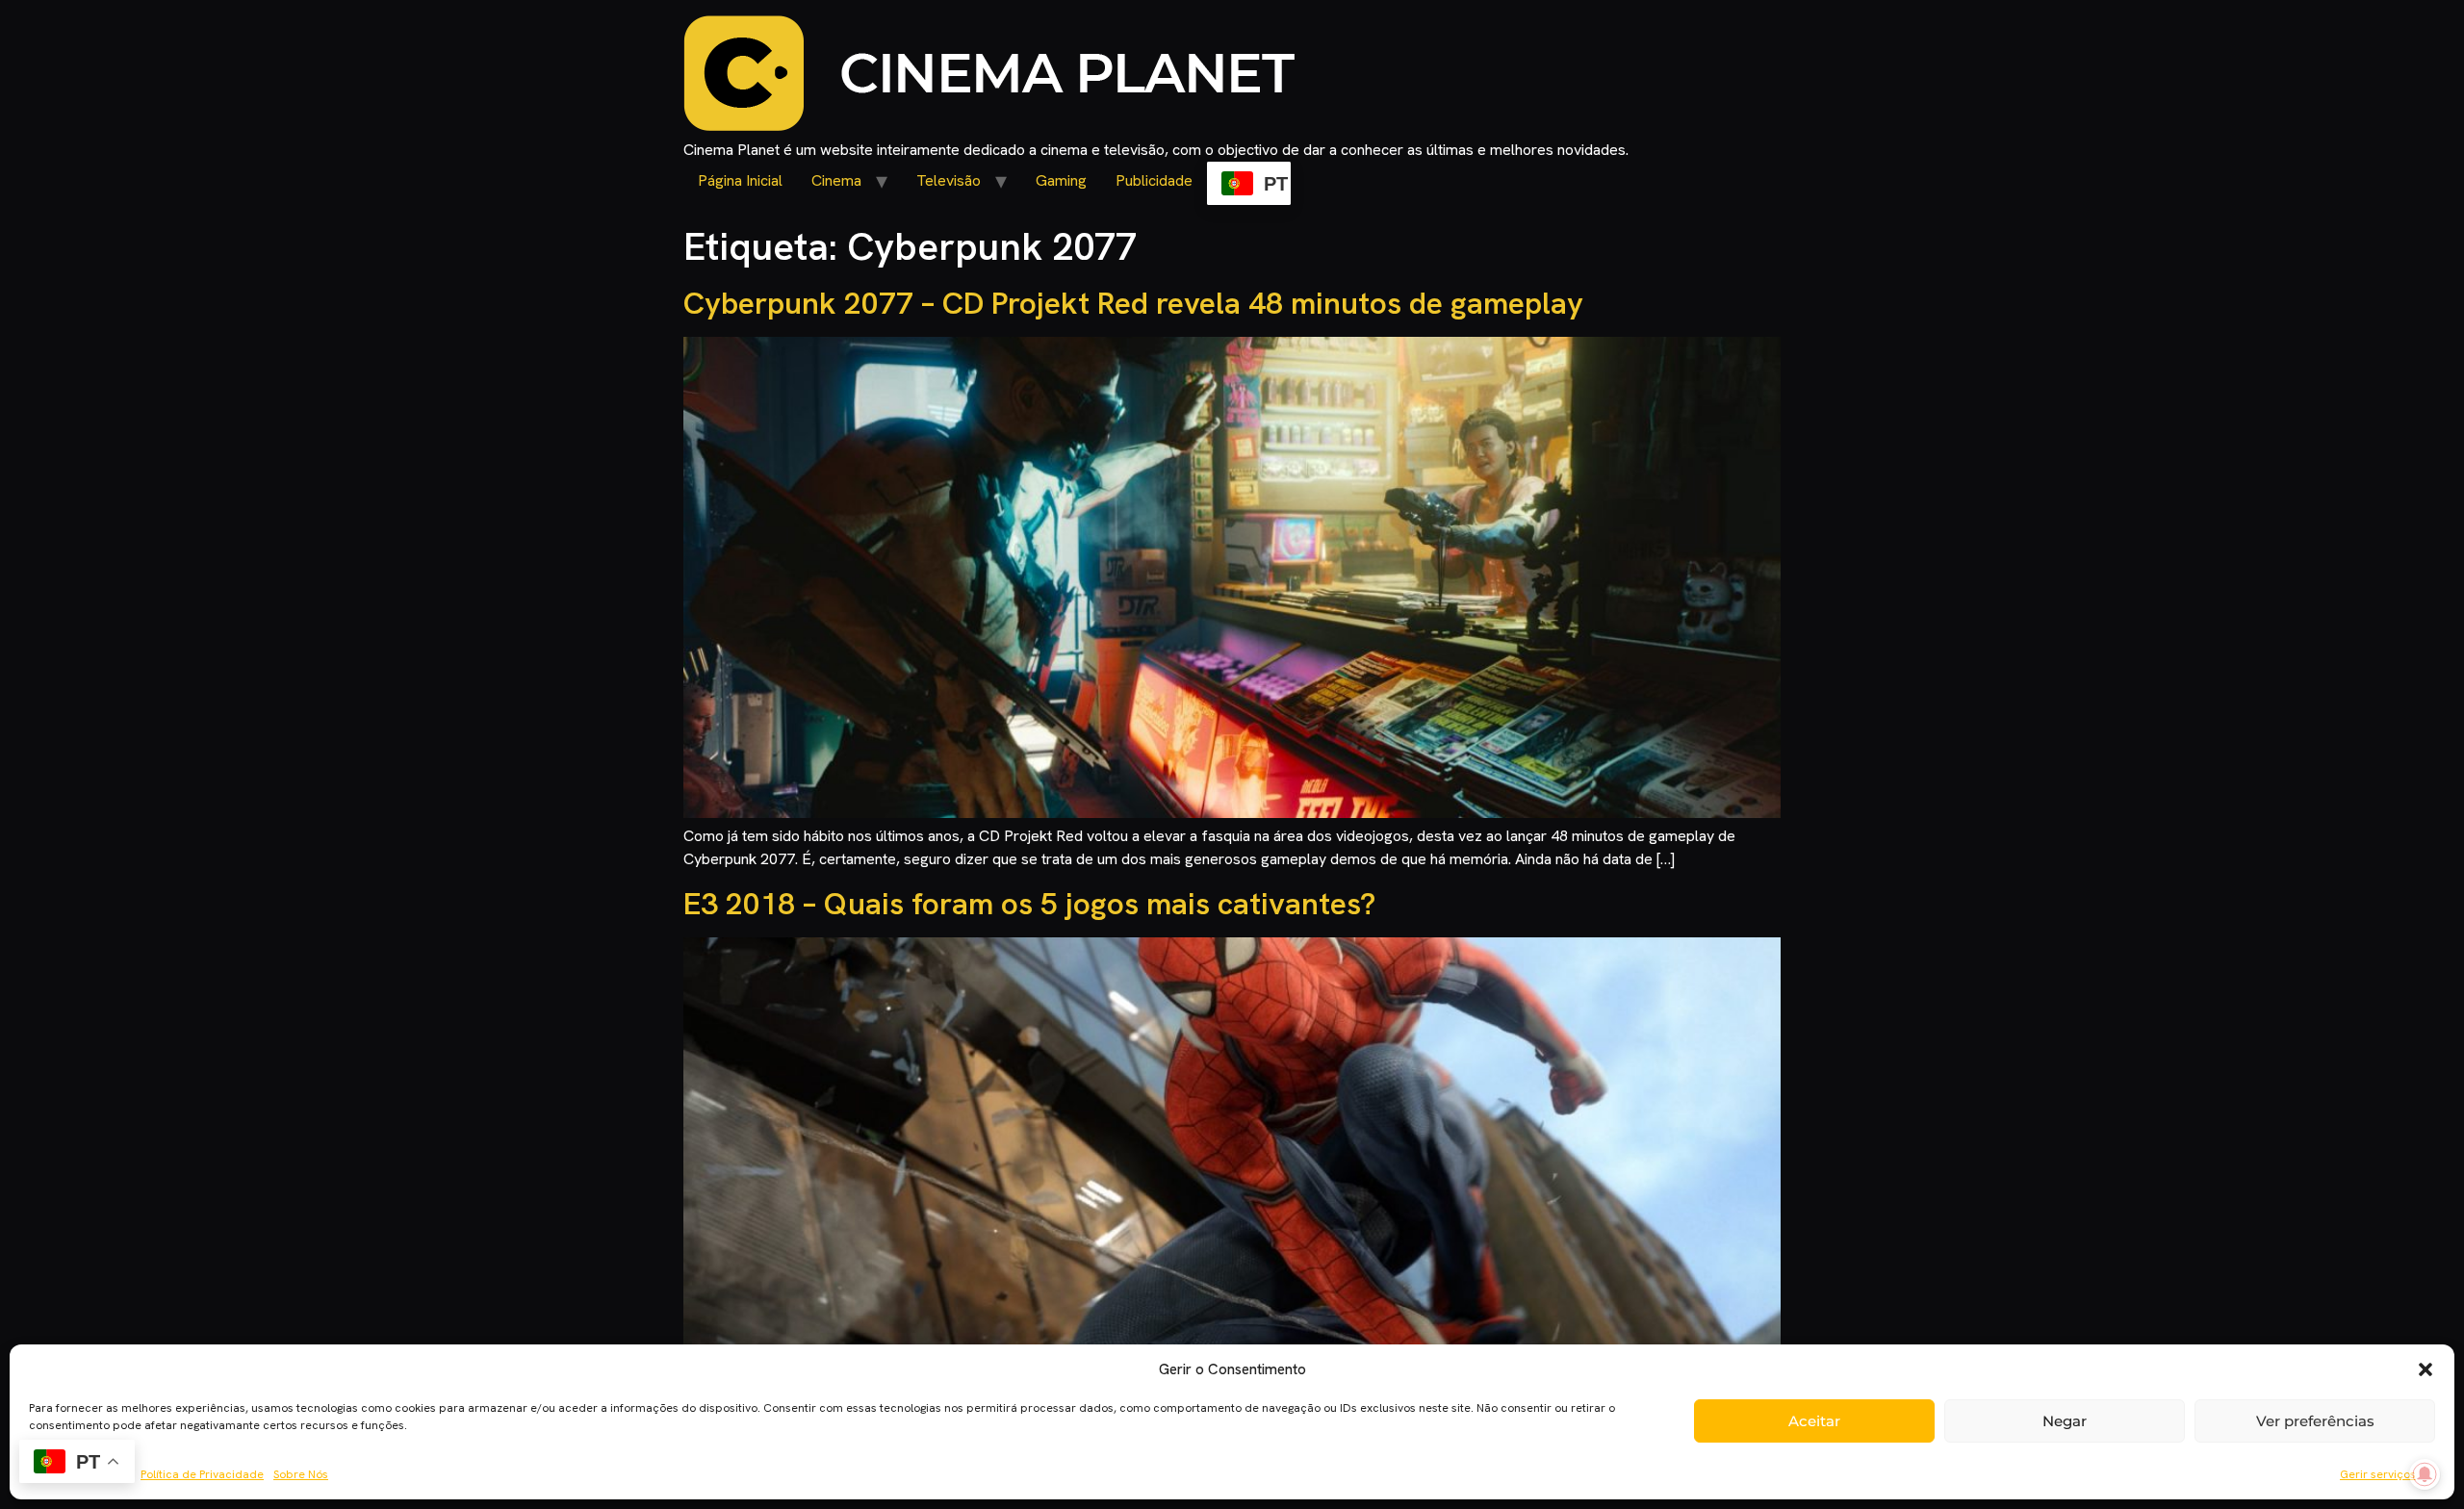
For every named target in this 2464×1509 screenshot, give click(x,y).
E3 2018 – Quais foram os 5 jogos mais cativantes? (1029, 904)
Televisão (949, 180)
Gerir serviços (2378, 1474)
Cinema (836, 180)
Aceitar (1814, 1421)
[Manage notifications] (2425, 1474)
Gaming (1061, 180)
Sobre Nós (301, 1474)
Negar (2065, 1421)
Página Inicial (740, 180)
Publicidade (1154, 180)
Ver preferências (2315, 1421)
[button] (2425, 1369)
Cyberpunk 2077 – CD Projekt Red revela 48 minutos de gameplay (1133, 303)
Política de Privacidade (202, 1474)
